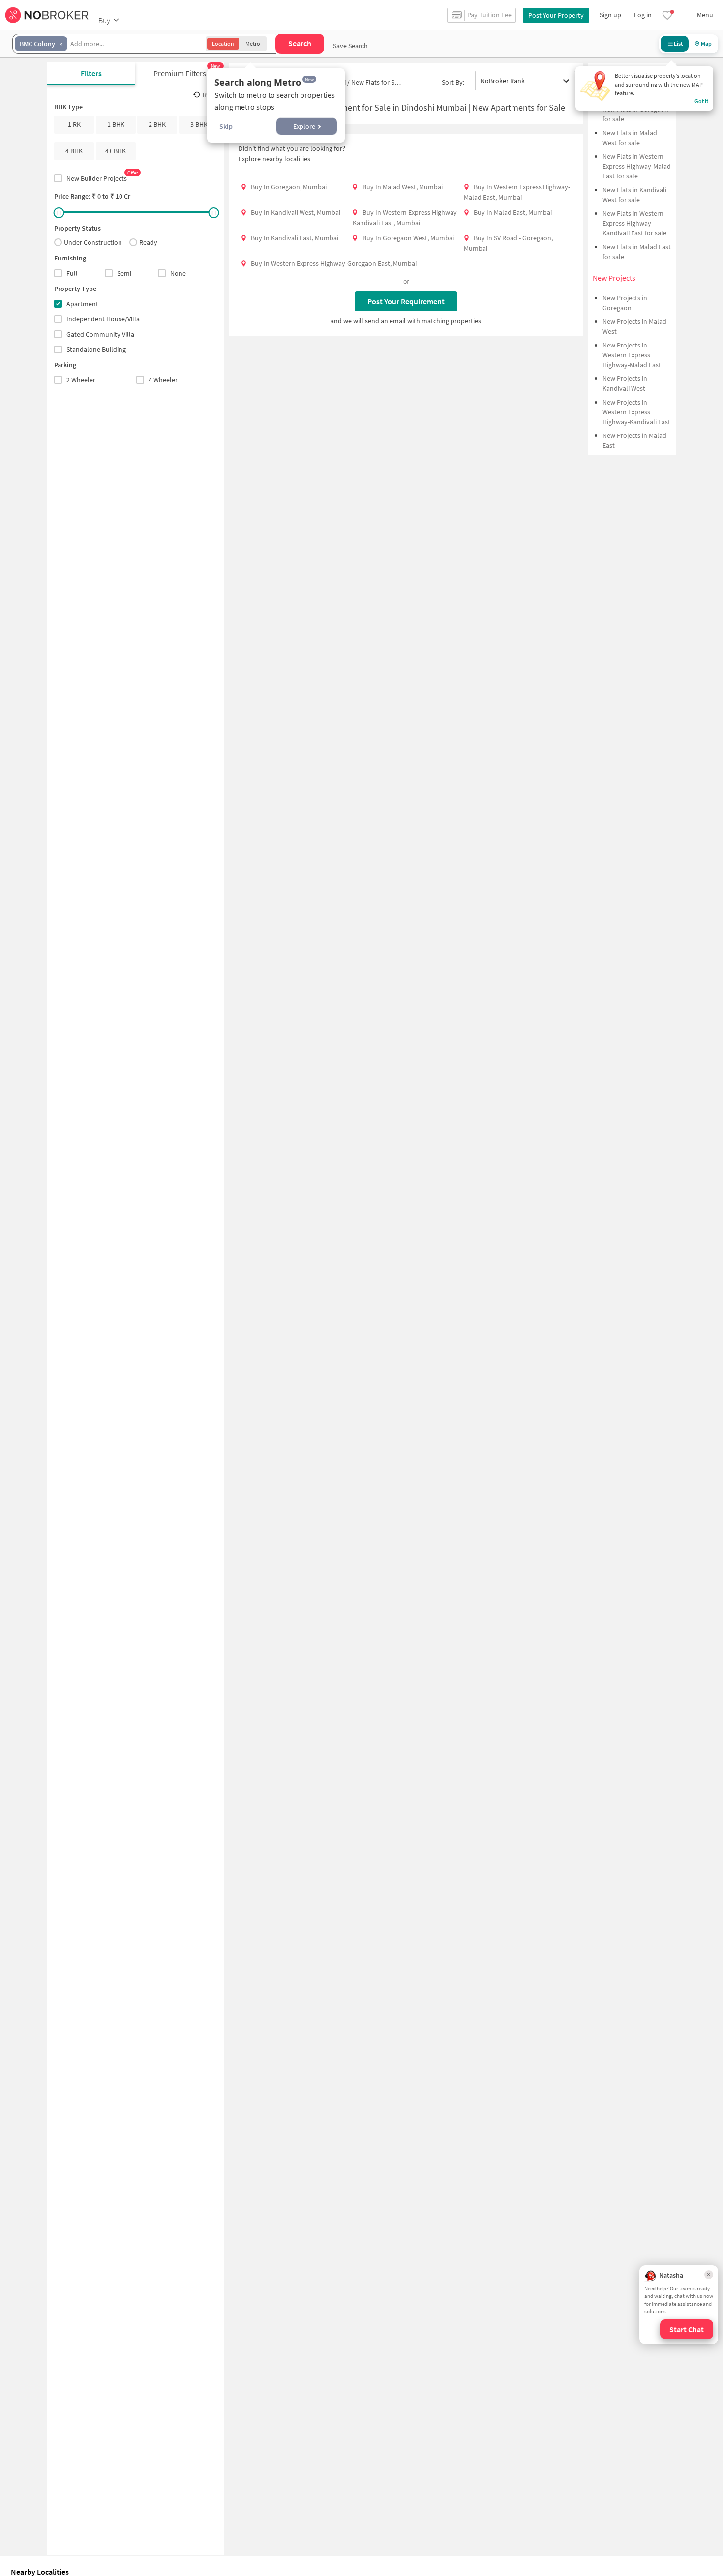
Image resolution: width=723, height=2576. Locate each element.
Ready (148, 243)
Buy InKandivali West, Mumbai (296, 212)
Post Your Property (556, 15)
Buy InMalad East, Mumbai (513, 212)
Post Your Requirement (406, 301)
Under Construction (93, 243)
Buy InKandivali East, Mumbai (295, 238)
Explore (304, 126)
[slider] (59, 213)
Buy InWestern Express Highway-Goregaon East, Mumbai (334, 263)
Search (300, 43)
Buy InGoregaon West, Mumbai (408, 238)
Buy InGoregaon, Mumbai (289, 187)
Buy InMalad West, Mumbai (403, 187)
